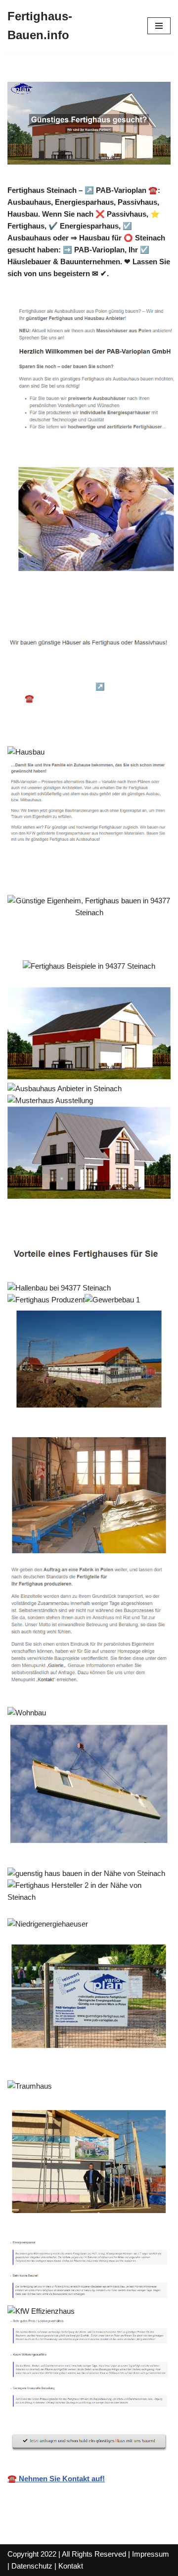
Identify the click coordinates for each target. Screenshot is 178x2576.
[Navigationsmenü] (159, 26)
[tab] (77, 673)
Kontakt (71, 2566)
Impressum (151, 2554)
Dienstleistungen (51, 724)
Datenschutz (32, 2566)
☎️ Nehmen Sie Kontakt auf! (56, 2479)
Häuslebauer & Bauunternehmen (77, 673)
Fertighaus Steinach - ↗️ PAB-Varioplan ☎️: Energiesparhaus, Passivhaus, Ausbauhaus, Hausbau (89, 698)
